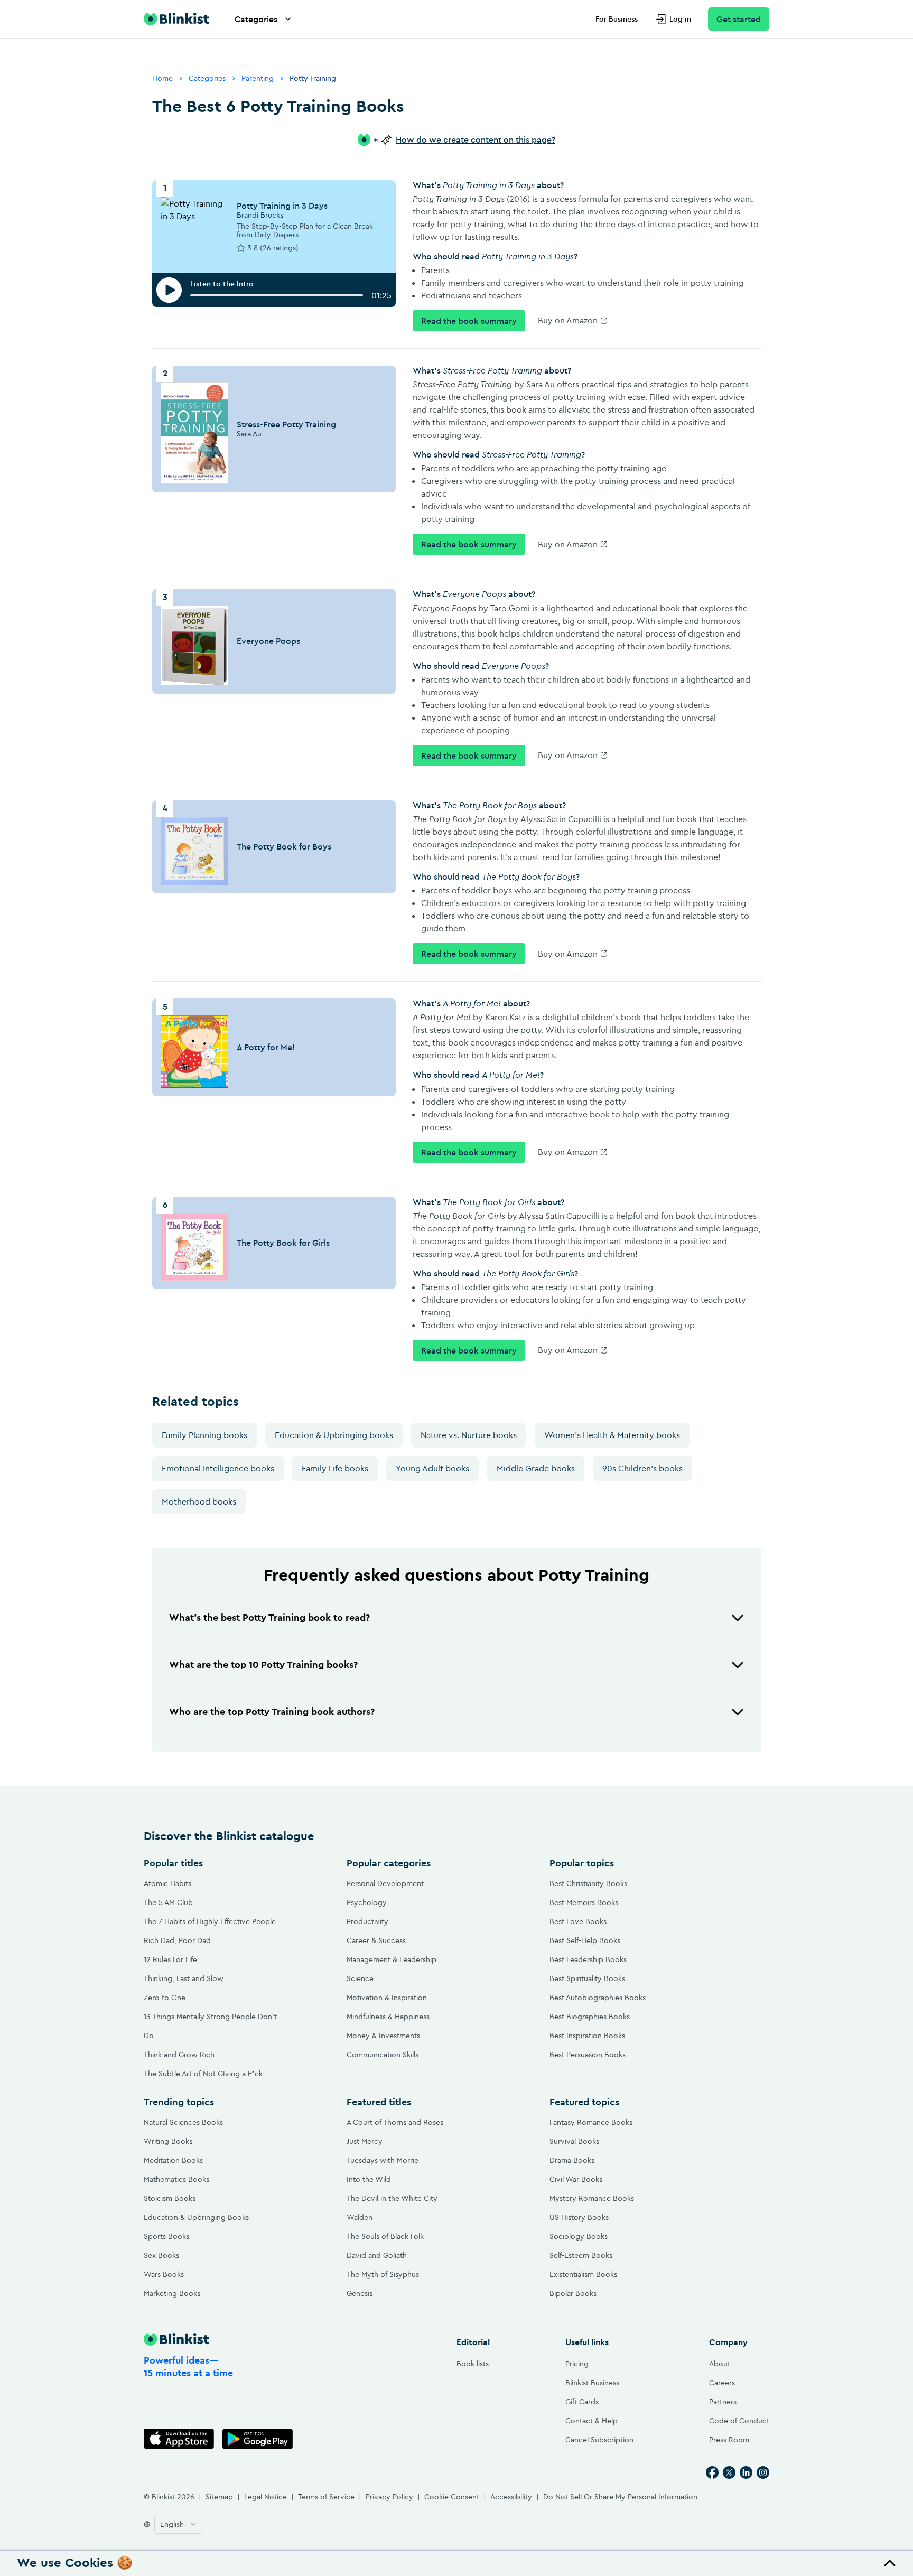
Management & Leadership (392, 1959)
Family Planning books (204, 1435)
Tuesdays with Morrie (383, 2160)
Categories (256, 19)
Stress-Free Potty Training (286, 424)
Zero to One (165, 1998)
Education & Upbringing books (334, 1435)
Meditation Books (173, 2160)
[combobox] (179, 2524)
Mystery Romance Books (592, 2198)
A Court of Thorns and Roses (395, 2122)
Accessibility (511, 2497)
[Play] (169, 290)
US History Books (579, 2217)
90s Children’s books (642, 1468)
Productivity (367, 1921)
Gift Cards (582, 2402)
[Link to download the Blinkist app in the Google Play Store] (258, 2439)
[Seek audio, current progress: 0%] (277, 295)
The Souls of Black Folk (385, 2236)
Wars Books (164, 2274)
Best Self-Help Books (585, 1940)
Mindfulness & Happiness (388, 2017)
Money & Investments (383, 2036)
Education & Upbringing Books (196, 2217)
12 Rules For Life (170, 1959)
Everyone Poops (268, 641)
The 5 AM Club (168, 1902)
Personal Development (385, 1883)
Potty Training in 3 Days (282, 206)
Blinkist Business (592, 2383)
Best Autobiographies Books (598, 1998)
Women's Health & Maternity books (612, 1435)
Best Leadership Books (588, 1959)
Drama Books (572, 2160)
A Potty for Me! (266, 1047)
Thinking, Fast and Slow (184, 1978)
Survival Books (574, 2141)
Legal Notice (265, 2497)
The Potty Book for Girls (283, 1243)
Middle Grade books (536, 1468)
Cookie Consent (452, 2497)
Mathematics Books (176, 2179)
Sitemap (219, 2497)
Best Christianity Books (588, 1883)
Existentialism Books (583, 2274)
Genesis (360, 2293)
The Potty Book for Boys (284, 846)
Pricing (577, 2364)
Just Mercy (365, 2141)
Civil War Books (576, 2179)
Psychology (367, 1902)
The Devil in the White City (392, 2198)
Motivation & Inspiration (387, 1998)
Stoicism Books (170, 2198)
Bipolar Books (573, 2293)
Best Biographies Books (590, 2017)
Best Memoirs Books (584, 1902)
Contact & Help (591, 2421)
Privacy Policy (389, 2497)
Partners (723, 2402)
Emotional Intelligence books (218, 1468)
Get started (739, 19)
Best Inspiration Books (587, 2036)
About (720, 2364)
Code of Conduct (739, 2421)
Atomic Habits (167, 1883)
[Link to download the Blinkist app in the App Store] (179, 2439)
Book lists (473, 2364)
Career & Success (376, 1940)
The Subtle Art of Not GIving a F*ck (203, 2074)
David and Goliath (377, 2255)
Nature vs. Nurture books (469, 1435)
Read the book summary (469, 321)
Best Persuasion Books (588, 2055)
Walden (360, 2217)
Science (360, 1978)
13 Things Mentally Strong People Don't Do (210, 2026)
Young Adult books (432, 1468)
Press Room (729, 2440)
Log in (680, 19)
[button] (456, 1618)
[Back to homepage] (176, 19)
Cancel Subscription (599, 2440)
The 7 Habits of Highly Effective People (210, 1921)
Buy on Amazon (568, 320)
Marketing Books (172, 2293)
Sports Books (166, 2236)
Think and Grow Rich (179, 2055)
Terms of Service (326, 2497)
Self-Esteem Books (581, 2255)
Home (162, 78)
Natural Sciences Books (183, 2122)
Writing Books (168, 2141)
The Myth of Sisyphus (383, 2274)
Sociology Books (579, 2236)
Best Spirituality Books (587, 1978)
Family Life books (335, 1468)
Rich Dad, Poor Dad (177, 1940)
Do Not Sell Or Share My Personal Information (620, 2497)
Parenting (258, 78)
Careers (722, 2383)
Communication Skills (383, 2055)
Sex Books (161, 2255)
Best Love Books (578, 1921)
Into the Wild (369, 2179)
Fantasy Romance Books (591, 2122)
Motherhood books (199, 1501)
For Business (617, 19)
